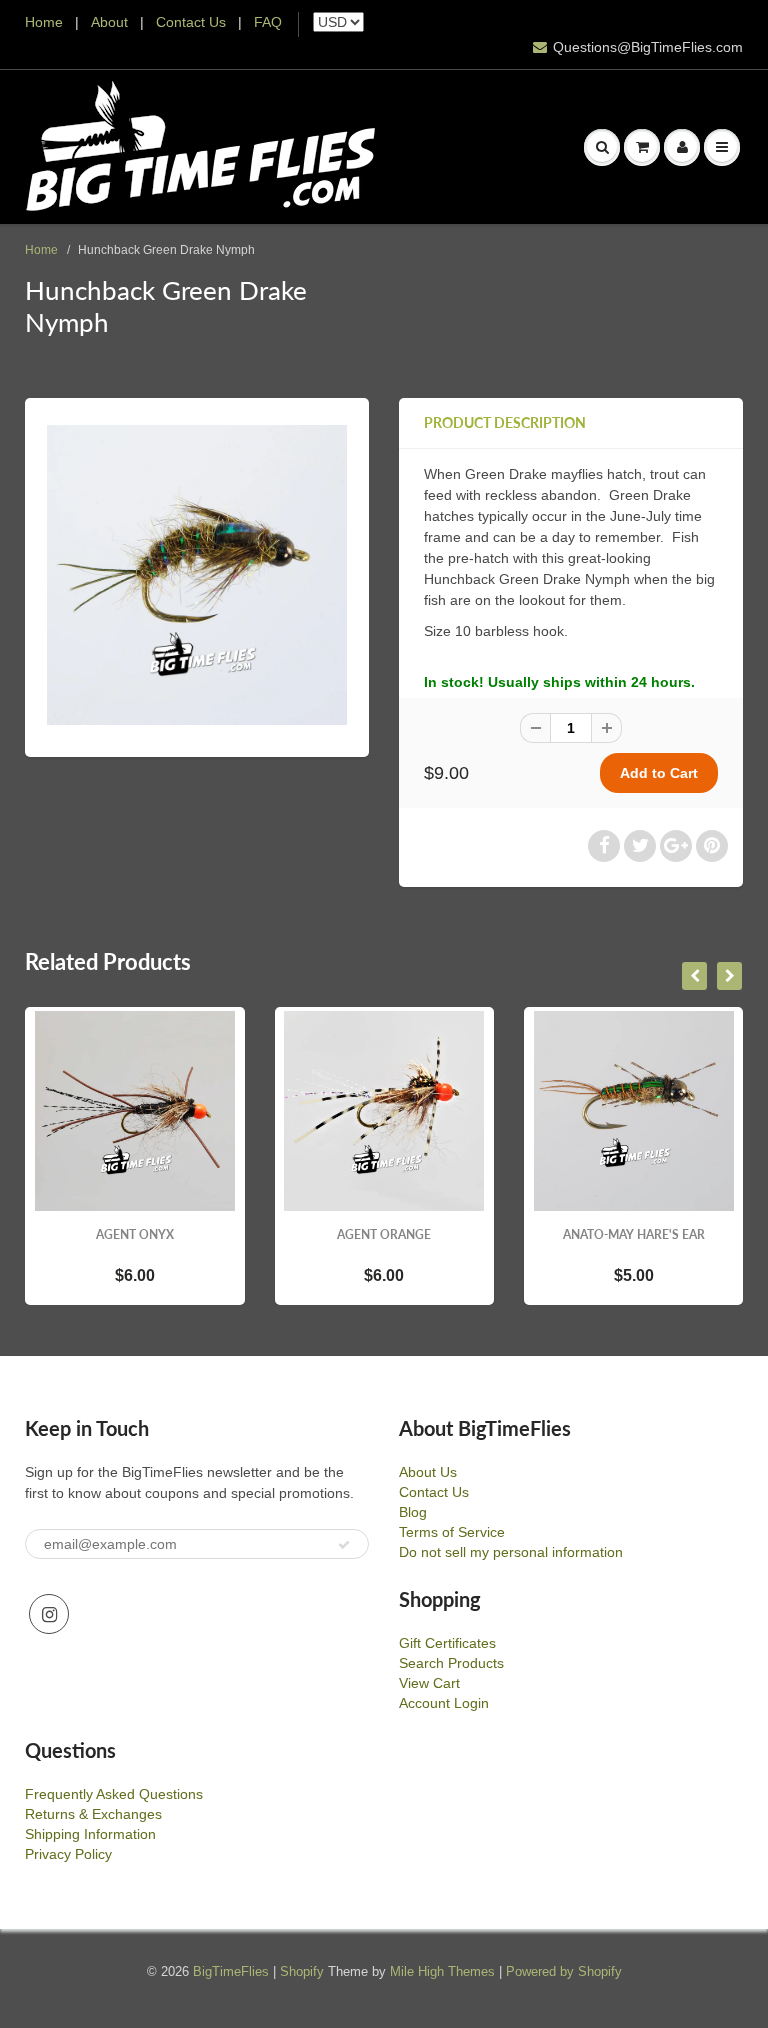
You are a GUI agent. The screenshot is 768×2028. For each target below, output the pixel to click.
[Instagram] (49, 1614)
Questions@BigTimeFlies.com (648, 47)
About (111, 22)
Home (44, 22)
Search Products (451, 1663)
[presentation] (694, 976)
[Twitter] (640, 846)
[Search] (602, 147)
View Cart (429, 1683)
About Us (428, 1472)
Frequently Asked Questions (114, 1794)
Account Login (444, 1703)
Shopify (302, 1971)
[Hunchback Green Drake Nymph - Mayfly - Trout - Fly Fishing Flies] (197, 575)
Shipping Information (90, 1834)
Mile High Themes (442, 1971)
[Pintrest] (712, 846)
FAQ (268, 22)
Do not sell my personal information (511, 1552)
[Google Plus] (676, 846)
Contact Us (191, 22)
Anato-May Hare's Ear (621, 1234)
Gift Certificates (447, 1643)
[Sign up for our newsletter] (344, 1545)
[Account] (682, 147)
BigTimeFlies (231, 1971)
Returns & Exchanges (93, 1814)
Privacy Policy (68, 1854)
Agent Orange (372, 1234)
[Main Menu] (722, 147)
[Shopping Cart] (642, 147)
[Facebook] (604, 846)
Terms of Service (452, 1532)
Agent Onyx (122, 1234)
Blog (413, 1512)
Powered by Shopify (564, 1971)
